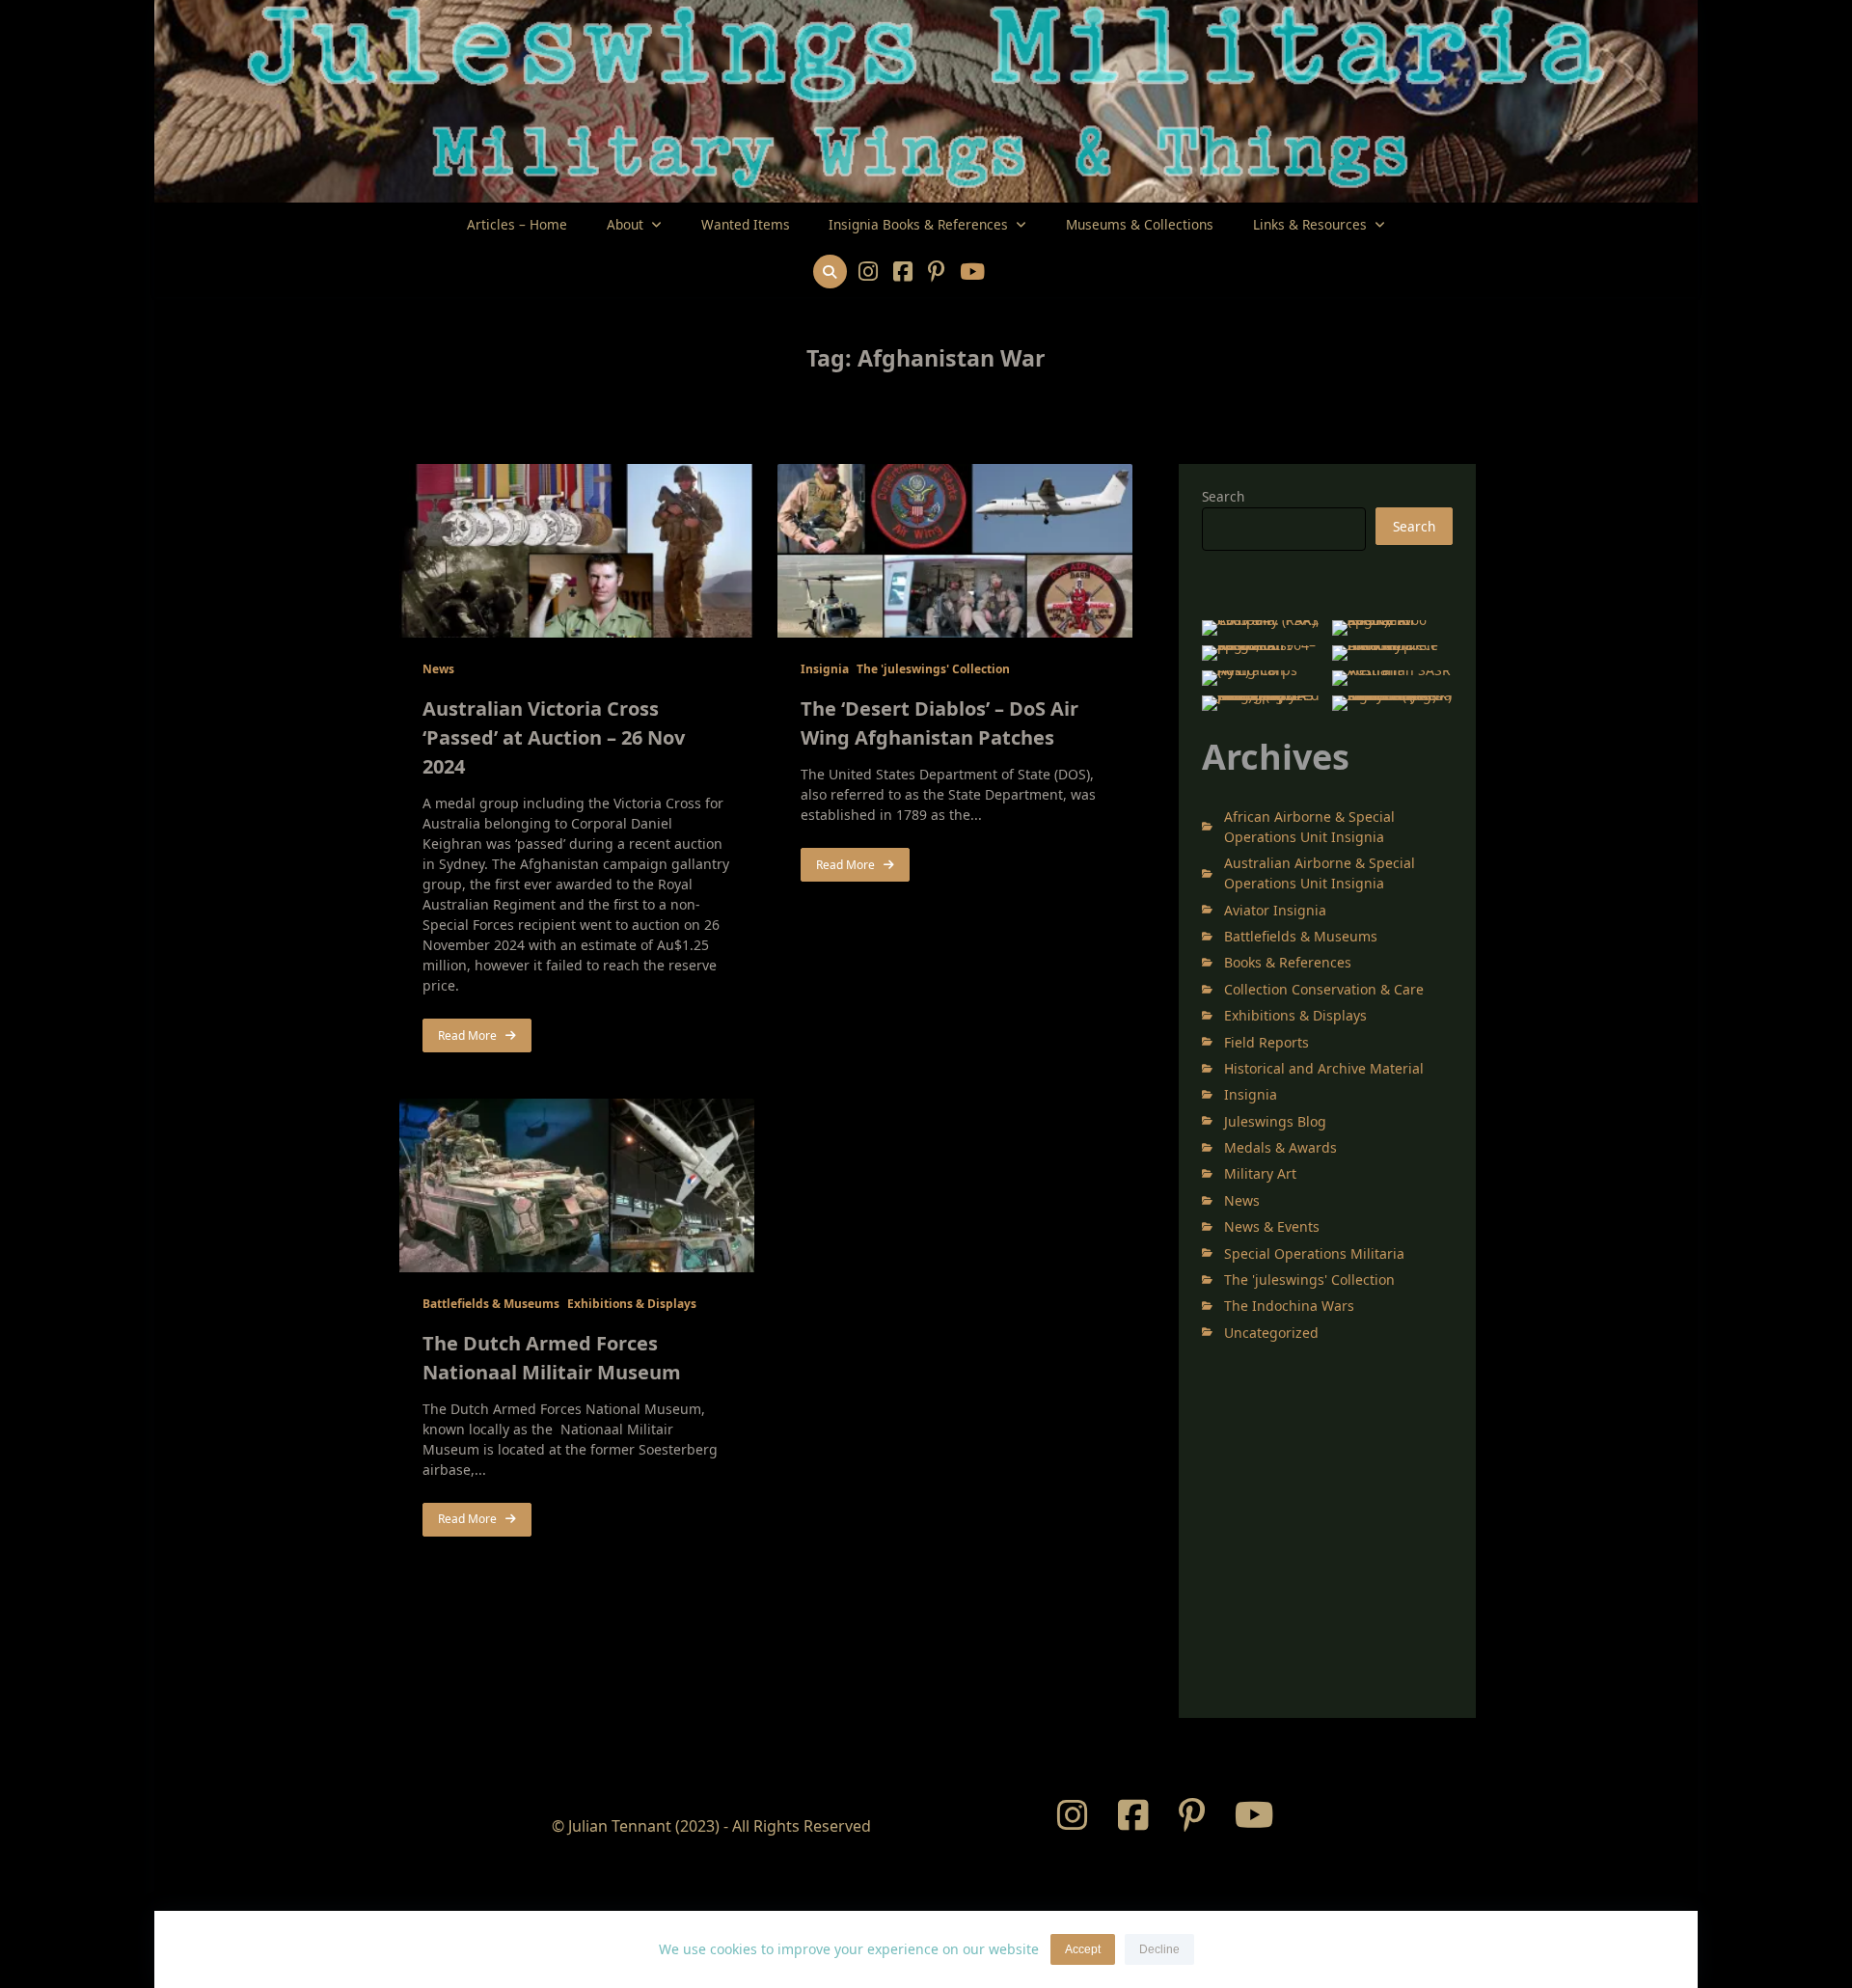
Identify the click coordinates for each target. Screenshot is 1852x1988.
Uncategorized (1271, 1333)
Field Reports (1266, 1042)
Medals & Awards (1280, 1147)
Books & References (1288, 962)
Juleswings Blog (1275, 1121)
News (438, 669)
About (625, 224)
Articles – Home (517, 224)
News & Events (1272, 1226)
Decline (1159, 1949)
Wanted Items (746, 224)
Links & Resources (1310, 224)
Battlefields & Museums (491, 1304)
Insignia (825, 669)
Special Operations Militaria (1314, 1253)
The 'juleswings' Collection (933, 669)
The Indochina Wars (1289, 1306)
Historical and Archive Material (1324, 1068)
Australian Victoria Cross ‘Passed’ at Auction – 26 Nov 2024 (554, 737)
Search (1223, 496)
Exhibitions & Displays (632, 1304)
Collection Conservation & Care (1324, 989)
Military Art (1260, 1173)
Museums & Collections (1140, 224)
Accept (1083, 1949)
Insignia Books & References (918, 224)
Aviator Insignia (1275, 910)
